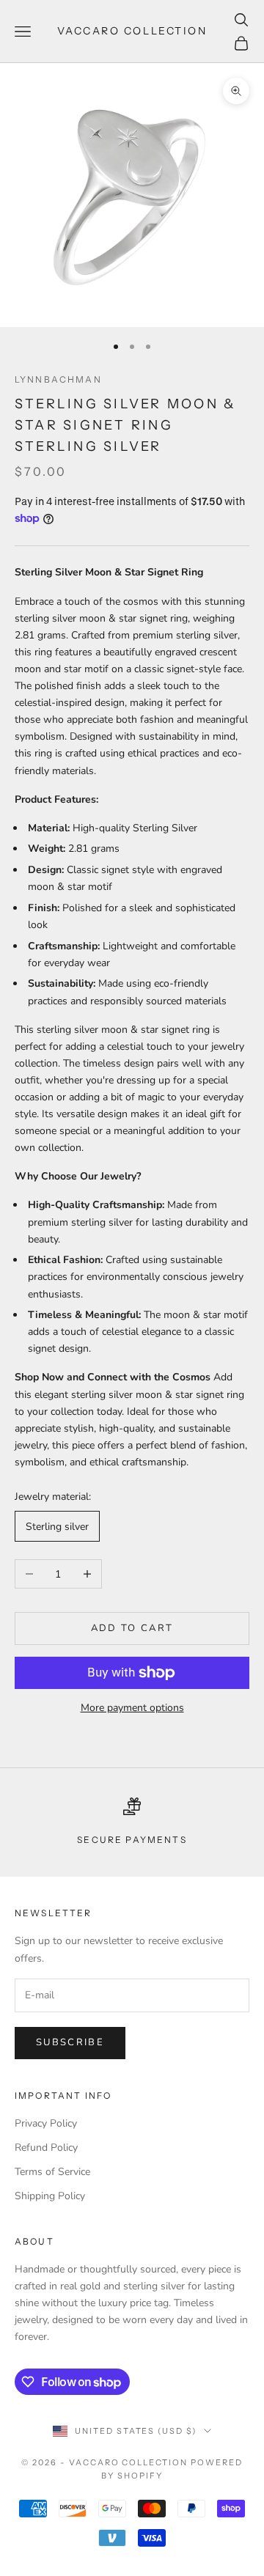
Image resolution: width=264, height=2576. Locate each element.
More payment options (132, 1708)
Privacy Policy (46, 2123)
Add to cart (132, 1628)
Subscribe (70, 2042)
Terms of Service (52, 2172)
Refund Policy (46, 2148)
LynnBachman (58, 379)
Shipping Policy (50, 2196)
